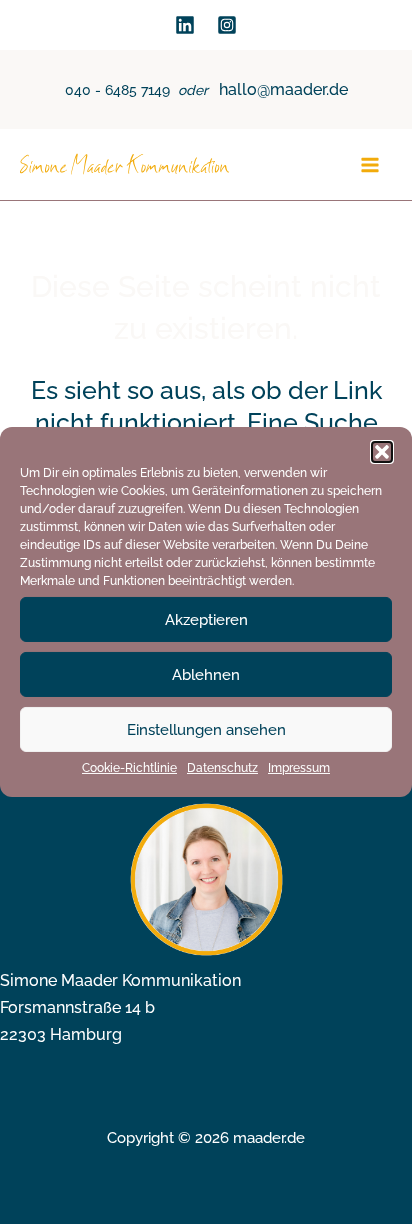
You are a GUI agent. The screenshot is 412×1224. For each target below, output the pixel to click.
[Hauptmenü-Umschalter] (369, 165)
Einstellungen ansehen (206, 729)
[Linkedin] (185, 25)
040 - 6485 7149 (117, 90)
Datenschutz (222, 768)
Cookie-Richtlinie (129, 768)
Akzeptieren (206, 619)
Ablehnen (206, 674)
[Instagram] (227, 25)
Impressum (299, 768)
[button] (382, 452)
